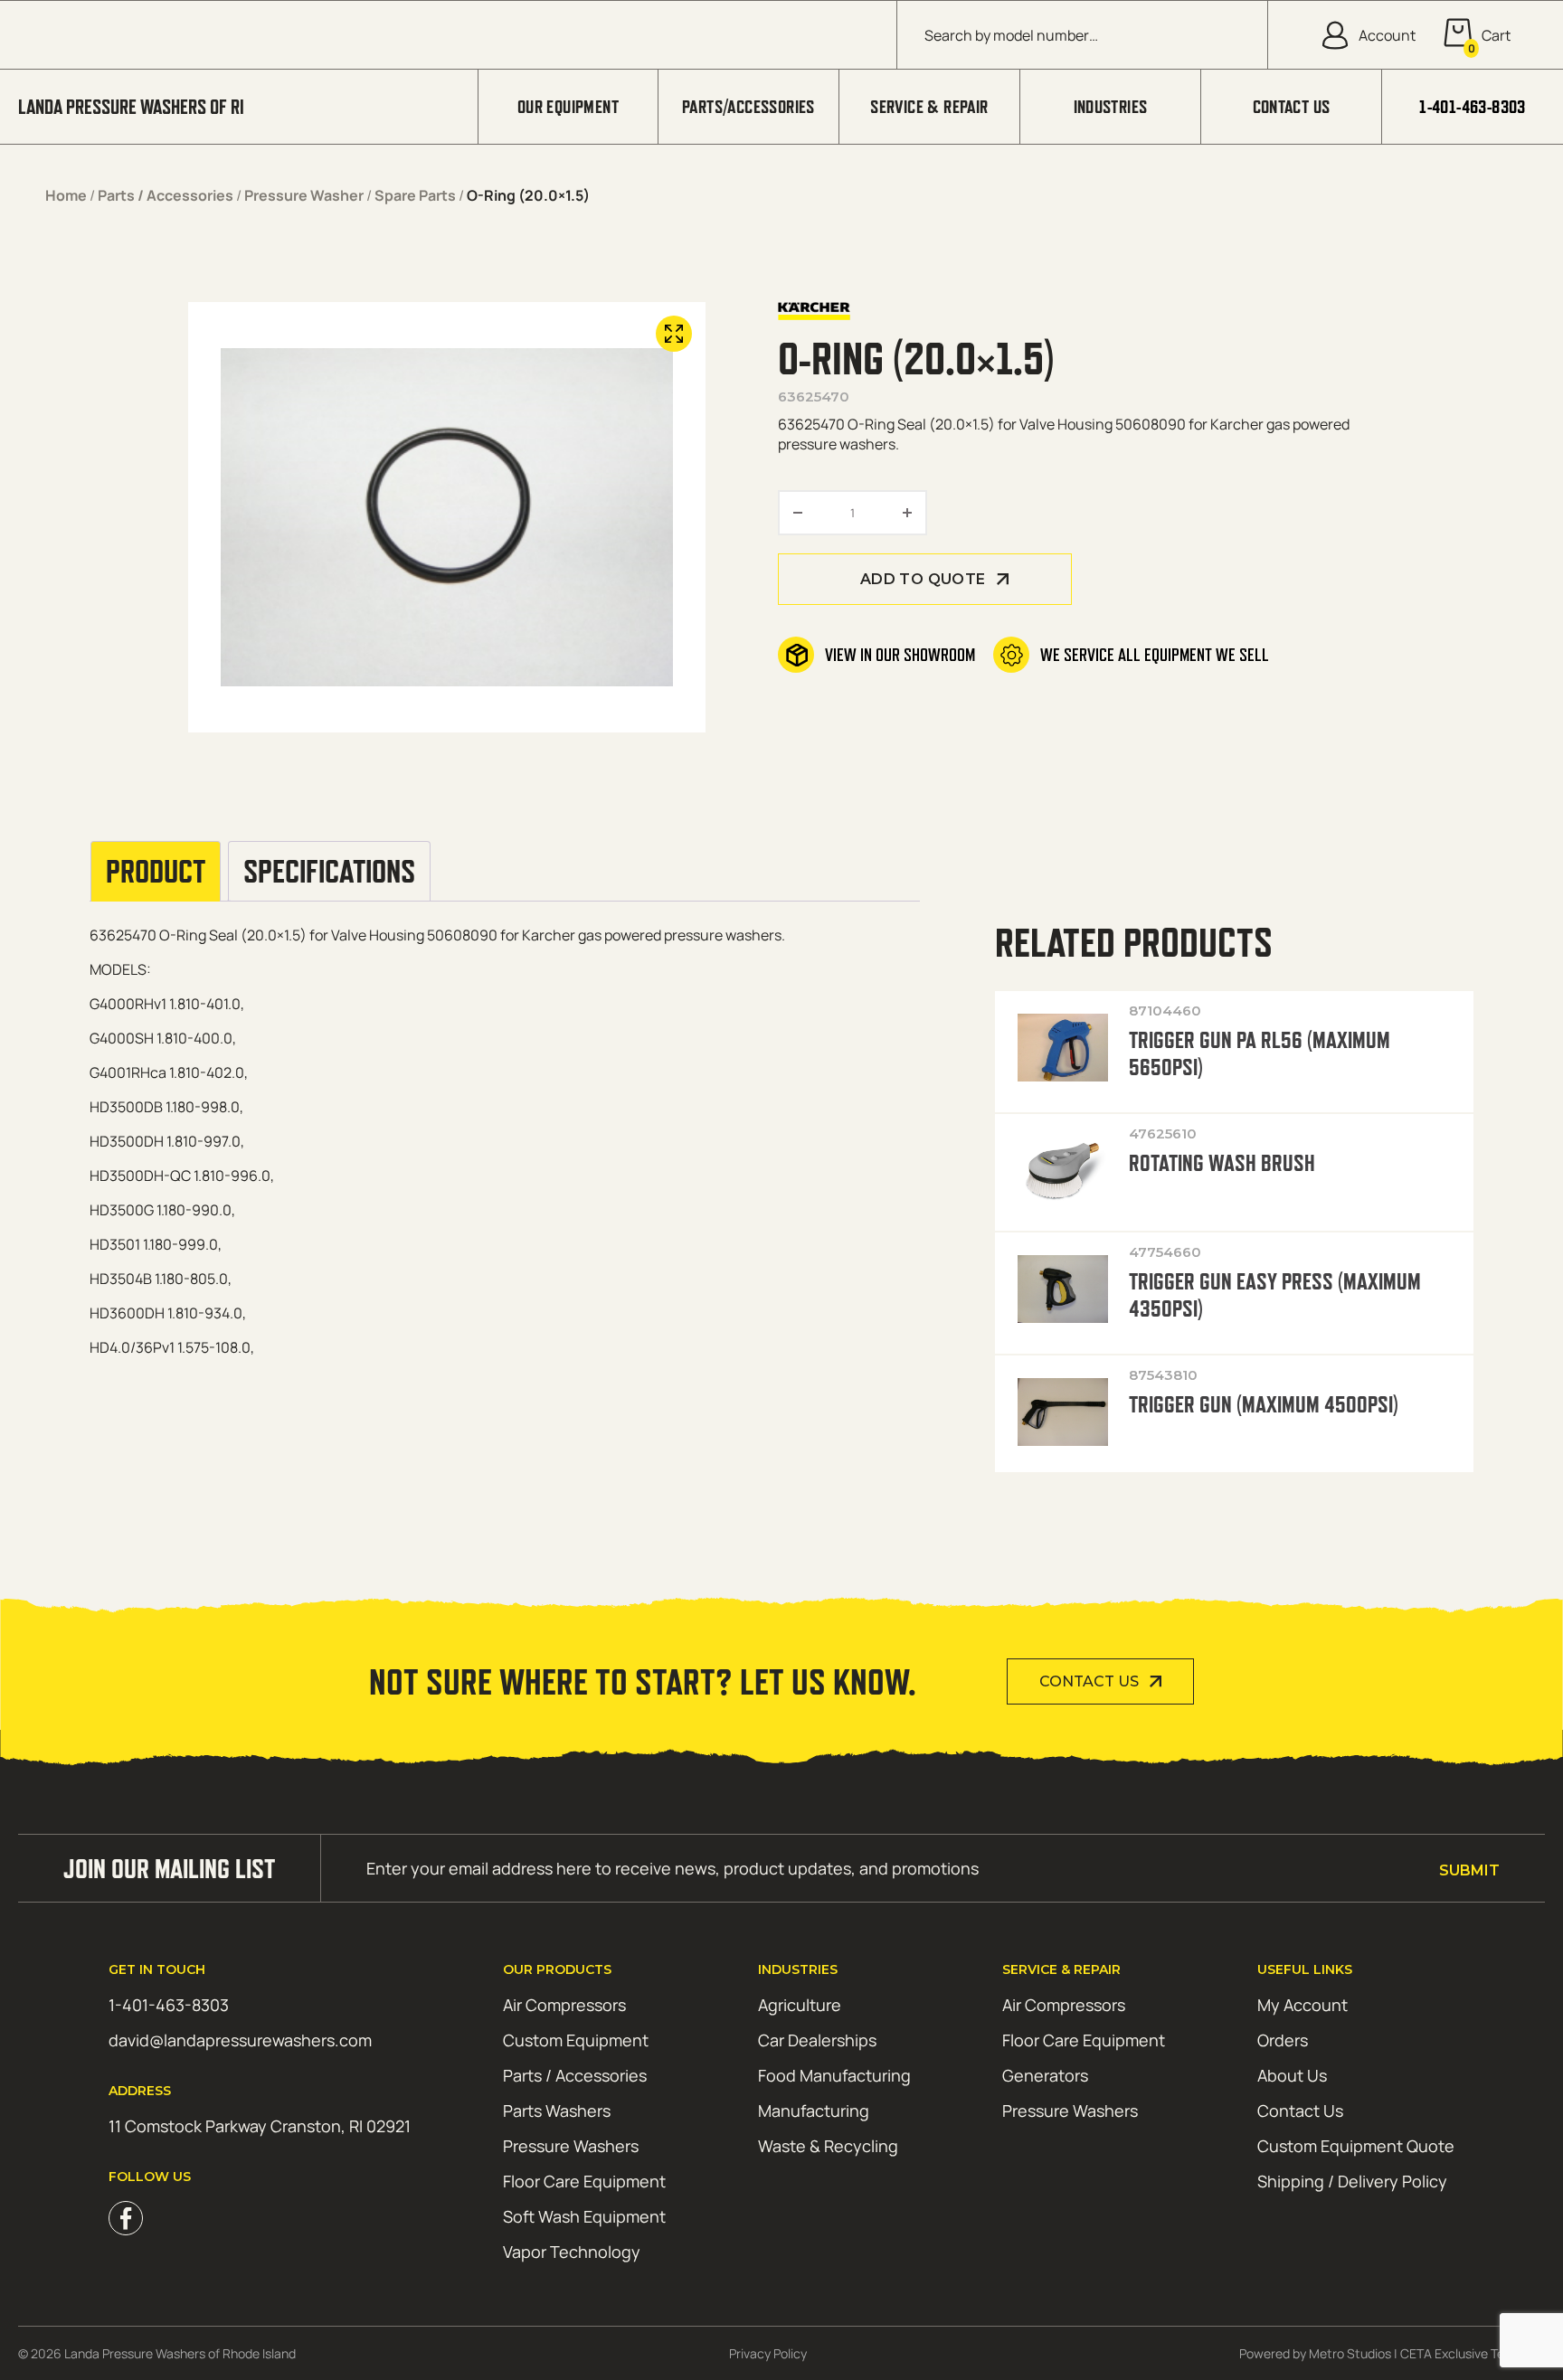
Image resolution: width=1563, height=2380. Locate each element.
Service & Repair (929, 107)
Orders (1283, 2040)
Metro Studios (1350, 2353)
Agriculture (800, 2005)
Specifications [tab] (329, 872)
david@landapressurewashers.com (240, 2040)
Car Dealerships (817, 2040)
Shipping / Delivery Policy (1352, 2181)
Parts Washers (557, 2111)
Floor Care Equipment (584, 2181)
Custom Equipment (576, 2040)
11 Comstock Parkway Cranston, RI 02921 (260, 2126)
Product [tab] (156, 872)
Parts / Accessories (166, 195)
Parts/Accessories (748, 107)
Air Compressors (564, 2005)
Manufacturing (814, 2111)
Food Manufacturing (834, 2075)
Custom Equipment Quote (1356, 2146)
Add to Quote (923, 579)
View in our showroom (900, 655)
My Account (1302, 2005)
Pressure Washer (304, 195)
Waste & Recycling (828, 2146)
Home (66, 195)
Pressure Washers (571, 2146)
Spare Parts (415, 195)
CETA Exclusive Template (1473, 2353)
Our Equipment (568, 107)
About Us (1292, 2075)
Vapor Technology (572, 2252)
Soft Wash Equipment (584, 2216)
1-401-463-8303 (1473, 107)
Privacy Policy (768, 2353)
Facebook (126, 2218)
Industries (1111, 107)
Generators (1045, 2075)
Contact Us (1292, 107)
